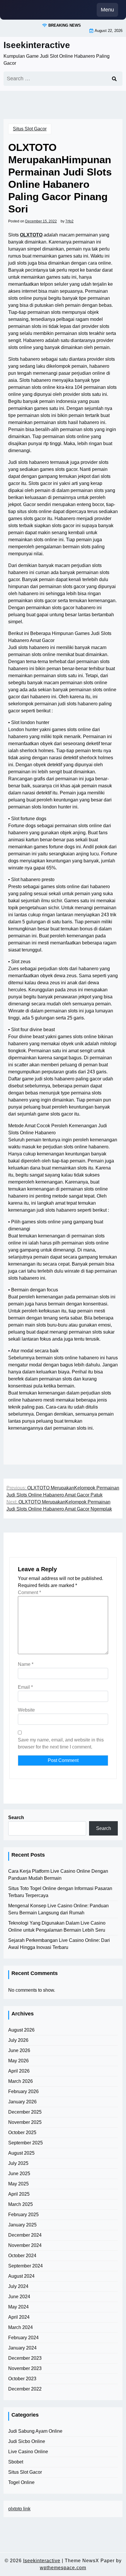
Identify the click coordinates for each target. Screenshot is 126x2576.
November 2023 (25, 2368)
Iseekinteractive (37, 45)
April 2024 (19, 2317)
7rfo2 (69, 221)
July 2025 (18, 2163)
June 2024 (19, 2297)
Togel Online (21, 2482)
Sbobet (16, 2462)
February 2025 (23, 2215)
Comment (29, 1592)
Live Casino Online (28, 2452)
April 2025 (19, 2194)
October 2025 (22, 2133)
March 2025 (21, 2204)
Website (26, 1710)
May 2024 (18, 2307)
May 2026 (18, 2061)
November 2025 (25, 2122)
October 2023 (22, 2379)
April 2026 (19, 2071)
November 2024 (25, 2245)
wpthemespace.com (63, 2568)
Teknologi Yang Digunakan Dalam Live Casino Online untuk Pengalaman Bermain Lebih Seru (57, 1927)
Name (26, 1664)
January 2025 (22, 2225)
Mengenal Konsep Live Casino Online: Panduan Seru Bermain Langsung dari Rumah (58, 1909)
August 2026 (21, 2030)
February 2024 (23, 2338)
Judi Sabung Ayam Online (35, 2431)
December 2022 (25, 2389)
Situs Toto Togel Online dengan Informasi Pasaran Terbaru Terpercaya (60, 1892)
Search (16, 1817)
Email (25, 1687)
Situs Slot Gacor (30, 129)
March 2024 (21, 2327)
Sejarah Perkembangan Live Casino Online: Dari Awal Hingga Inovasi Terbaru (59, 1944)
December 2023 (25, 2358)
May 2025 (18, 2184)
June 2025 (19, 2174)
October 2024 (22, 2256)
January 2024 (22, 2348)
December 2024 (25, 2235)
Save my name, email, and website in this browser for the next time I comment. (61, 1743)
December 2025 (25, 2112)
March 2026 (21, 2081)
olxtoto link (19, 2509)
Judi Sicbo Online (27, 2441)
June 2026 (19, 2050)
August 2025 (21, 2153)
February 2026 (23, 2091)
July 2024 (18, 2286)
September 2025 (25, 2143)
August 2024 (21, 2276)
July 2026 (18, 2040)
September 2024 (25, 2266)
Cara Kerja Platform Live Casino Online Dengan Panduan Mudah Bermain (58, 1875)
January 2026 (22, 2102)
